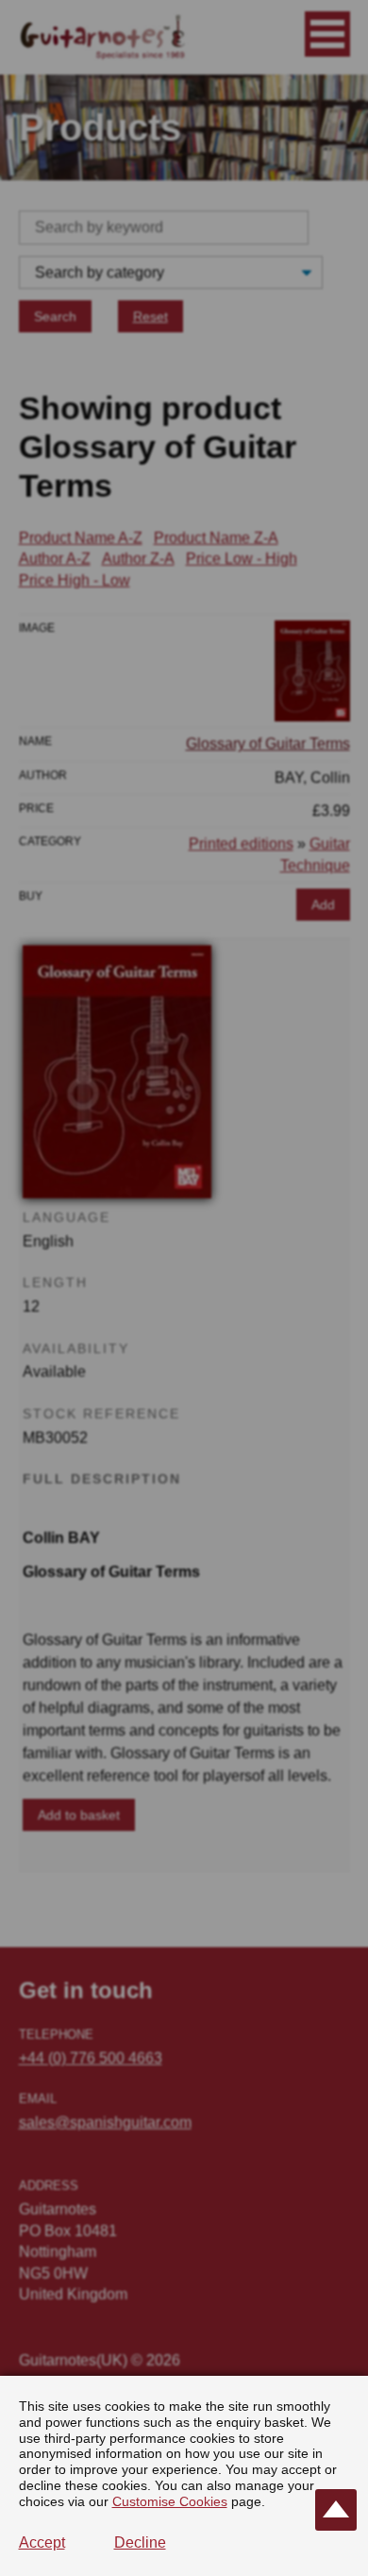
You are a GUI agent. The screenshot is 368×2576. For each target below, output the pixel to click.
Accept (42, 2542)
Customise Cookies (170, 2501)
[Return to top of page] (336, 2510)
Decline (140, 2542)
